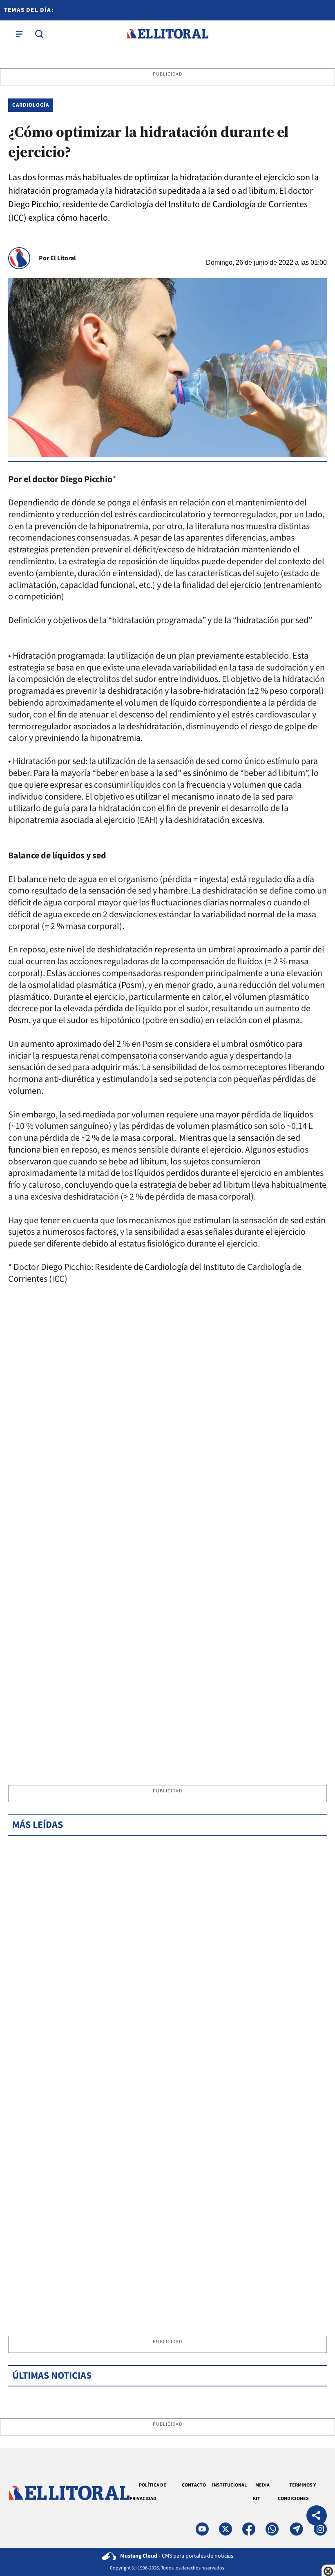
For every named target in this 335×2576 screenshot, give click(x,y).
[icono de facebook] (249, 2529)
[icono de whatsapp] (272, 2529)
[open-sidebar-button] (19, 34)
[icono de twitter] (226, 2529)
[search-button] (39, 34)
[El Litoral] (167, 34)
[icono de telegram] (296, 2529)
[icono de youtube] (202, 2529)
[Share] (317, 2517)
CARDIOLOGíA (31, 105)
